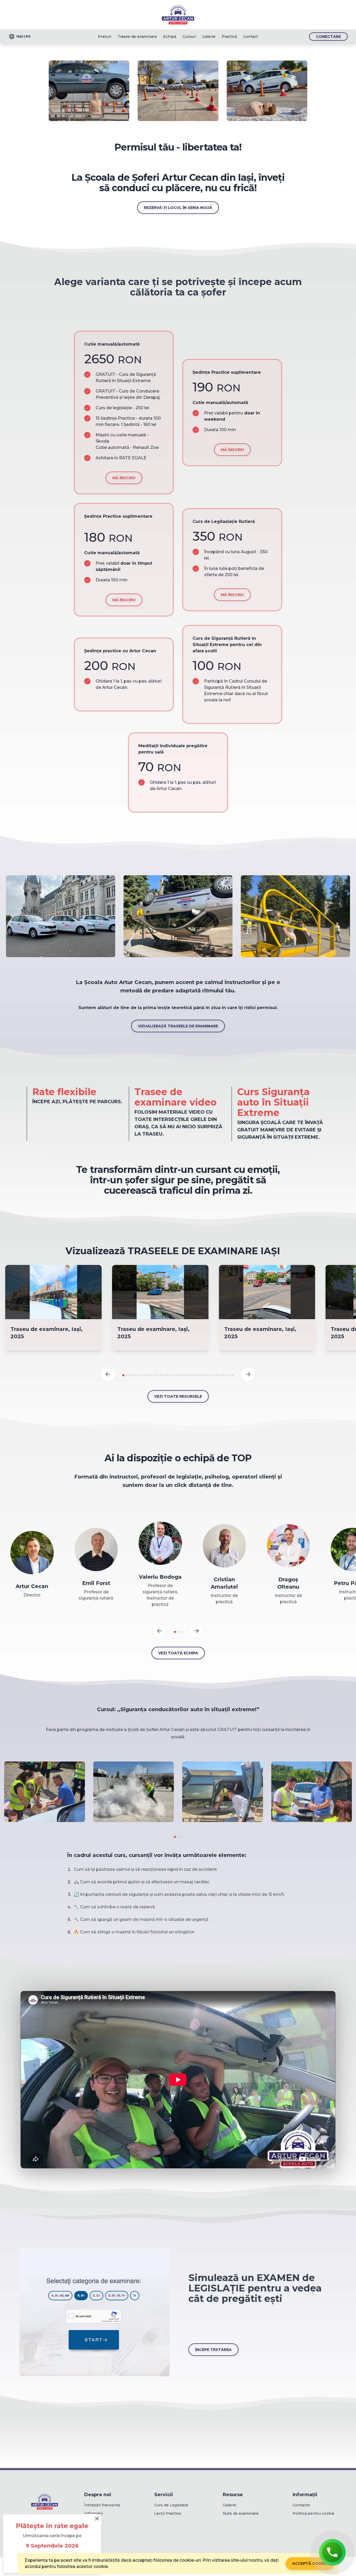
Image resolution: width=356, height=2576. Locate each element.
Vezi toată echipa (178, 1653)
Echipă (170, 37)
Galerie (209, 37)
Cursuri (189, 37)
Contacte (301, 2505)
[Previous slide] (108, 1374)
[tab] (123, 1375)
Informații (93, 2513)
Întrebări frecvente (102, 2505)
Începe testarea (213, 2350)
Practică (229, 37)
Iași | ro (24, 36)
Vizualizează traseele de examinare (178, 1026)
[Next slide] (248, 1374)
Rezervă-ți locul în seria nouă (178, 208)
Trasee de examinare (137, 37)
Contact (251, 37)
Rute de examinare (241, 2513)
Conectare (328, 37)
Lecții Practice (168, 2513)
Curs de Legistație (171, 2505)
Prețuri (105, 37)
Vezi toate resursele (178, 1396)
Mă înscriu (124, 478)
